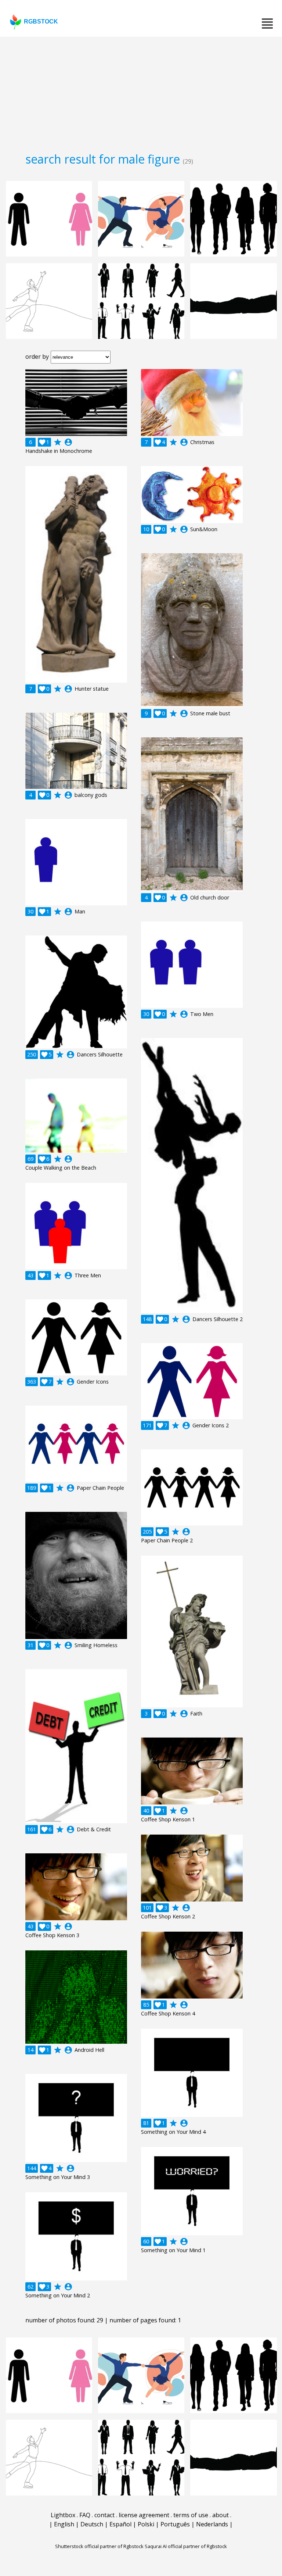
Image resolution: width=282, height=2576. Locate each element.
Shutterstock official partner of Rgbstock (99, 2546)
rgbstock (41, 22)
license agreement (144, 2515)
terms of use (191, 2515)
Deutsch (92, 2524)
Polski (146, 2524)
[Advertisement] (141, 92)
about (220, 2515)
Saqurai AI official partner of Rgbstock (186, 2546)
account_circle (68, 442)
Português (175, 2524)
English (64, 2524)
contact (104, 2515)
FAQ (85, 2515)
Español (120, 2524)
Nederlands (212, 2524)
